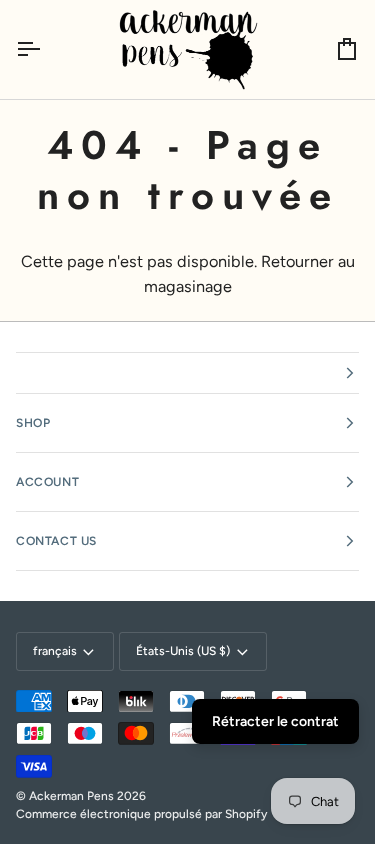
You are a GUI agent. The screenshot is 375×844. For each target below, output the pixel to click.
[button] (187, 373)
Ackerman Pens (71, 796)
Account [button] (47, 482)
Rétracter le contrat (275, 721)
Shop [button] (33, 423)
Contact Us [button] (56, 541)
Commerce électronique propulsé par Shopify (141, 814)
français (55, 651)
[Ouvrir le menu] (46, 49)
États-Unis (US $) (183, 651)
